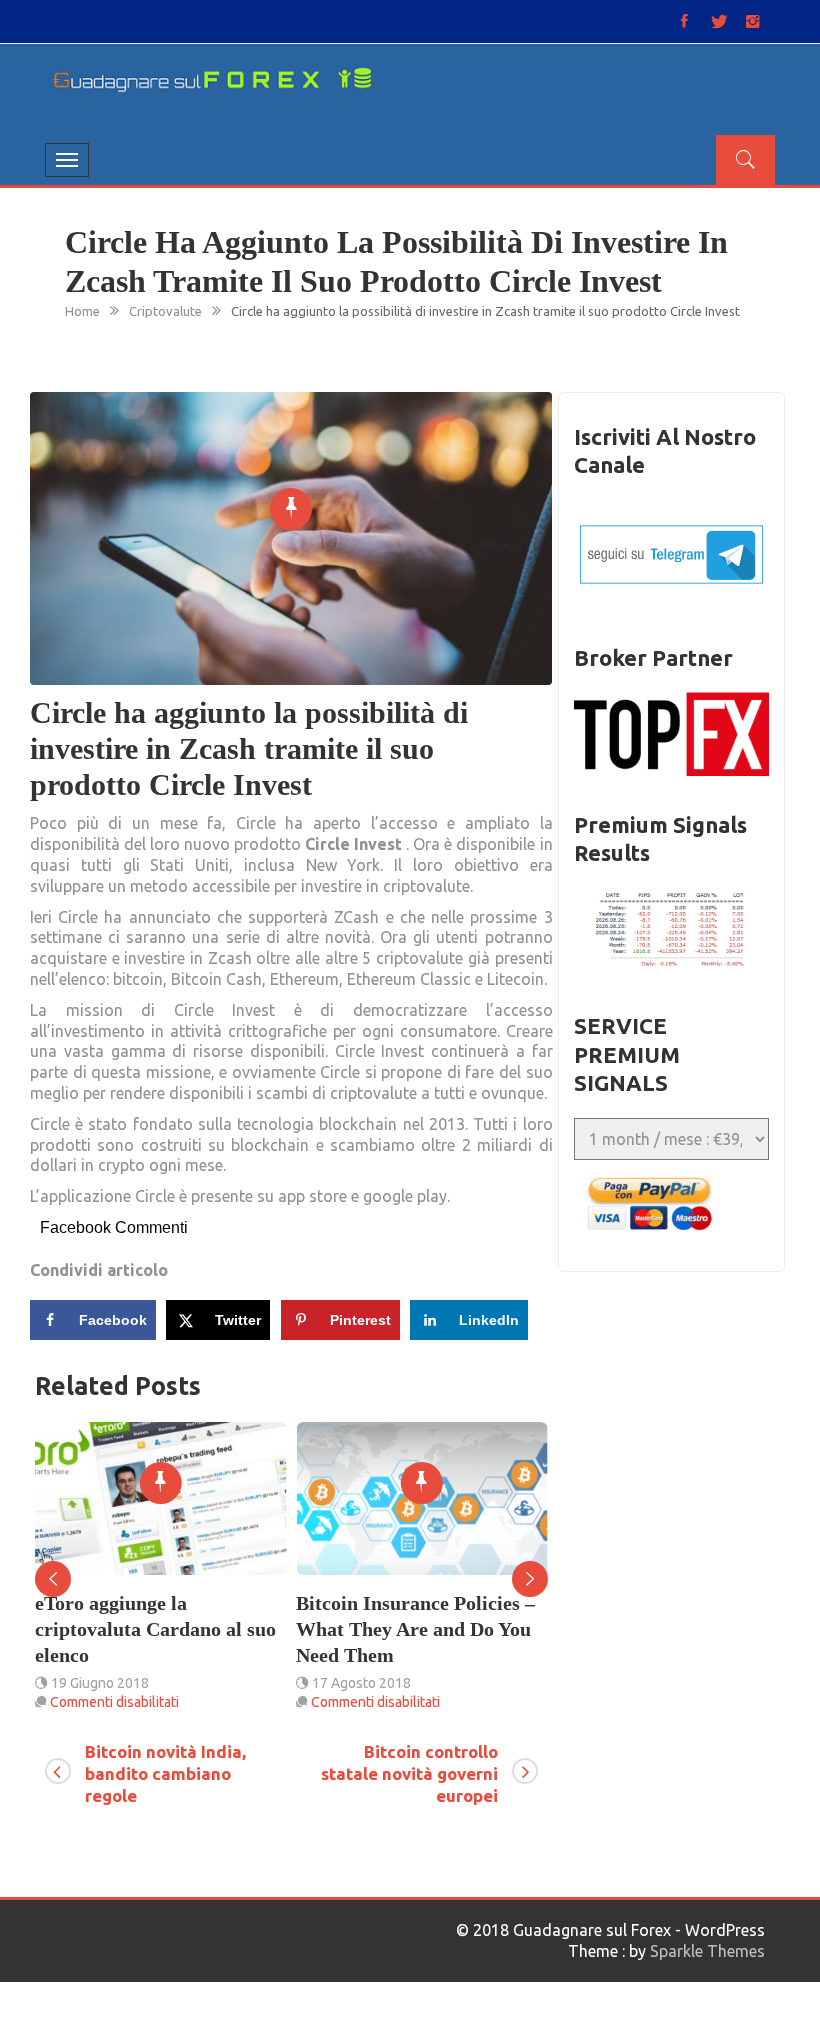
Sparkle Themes (707, 1951)
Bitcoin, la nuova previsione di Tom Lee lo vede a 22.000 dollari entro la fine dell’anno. (416, 1642)
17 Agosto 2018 (101, 1683)
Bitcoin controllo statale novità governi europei (409, 1773)
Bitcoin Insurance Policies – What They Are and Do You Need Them (155, 1629)
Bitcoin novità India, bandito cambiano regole (165, 1773)
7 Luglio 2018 (355, 1709)
